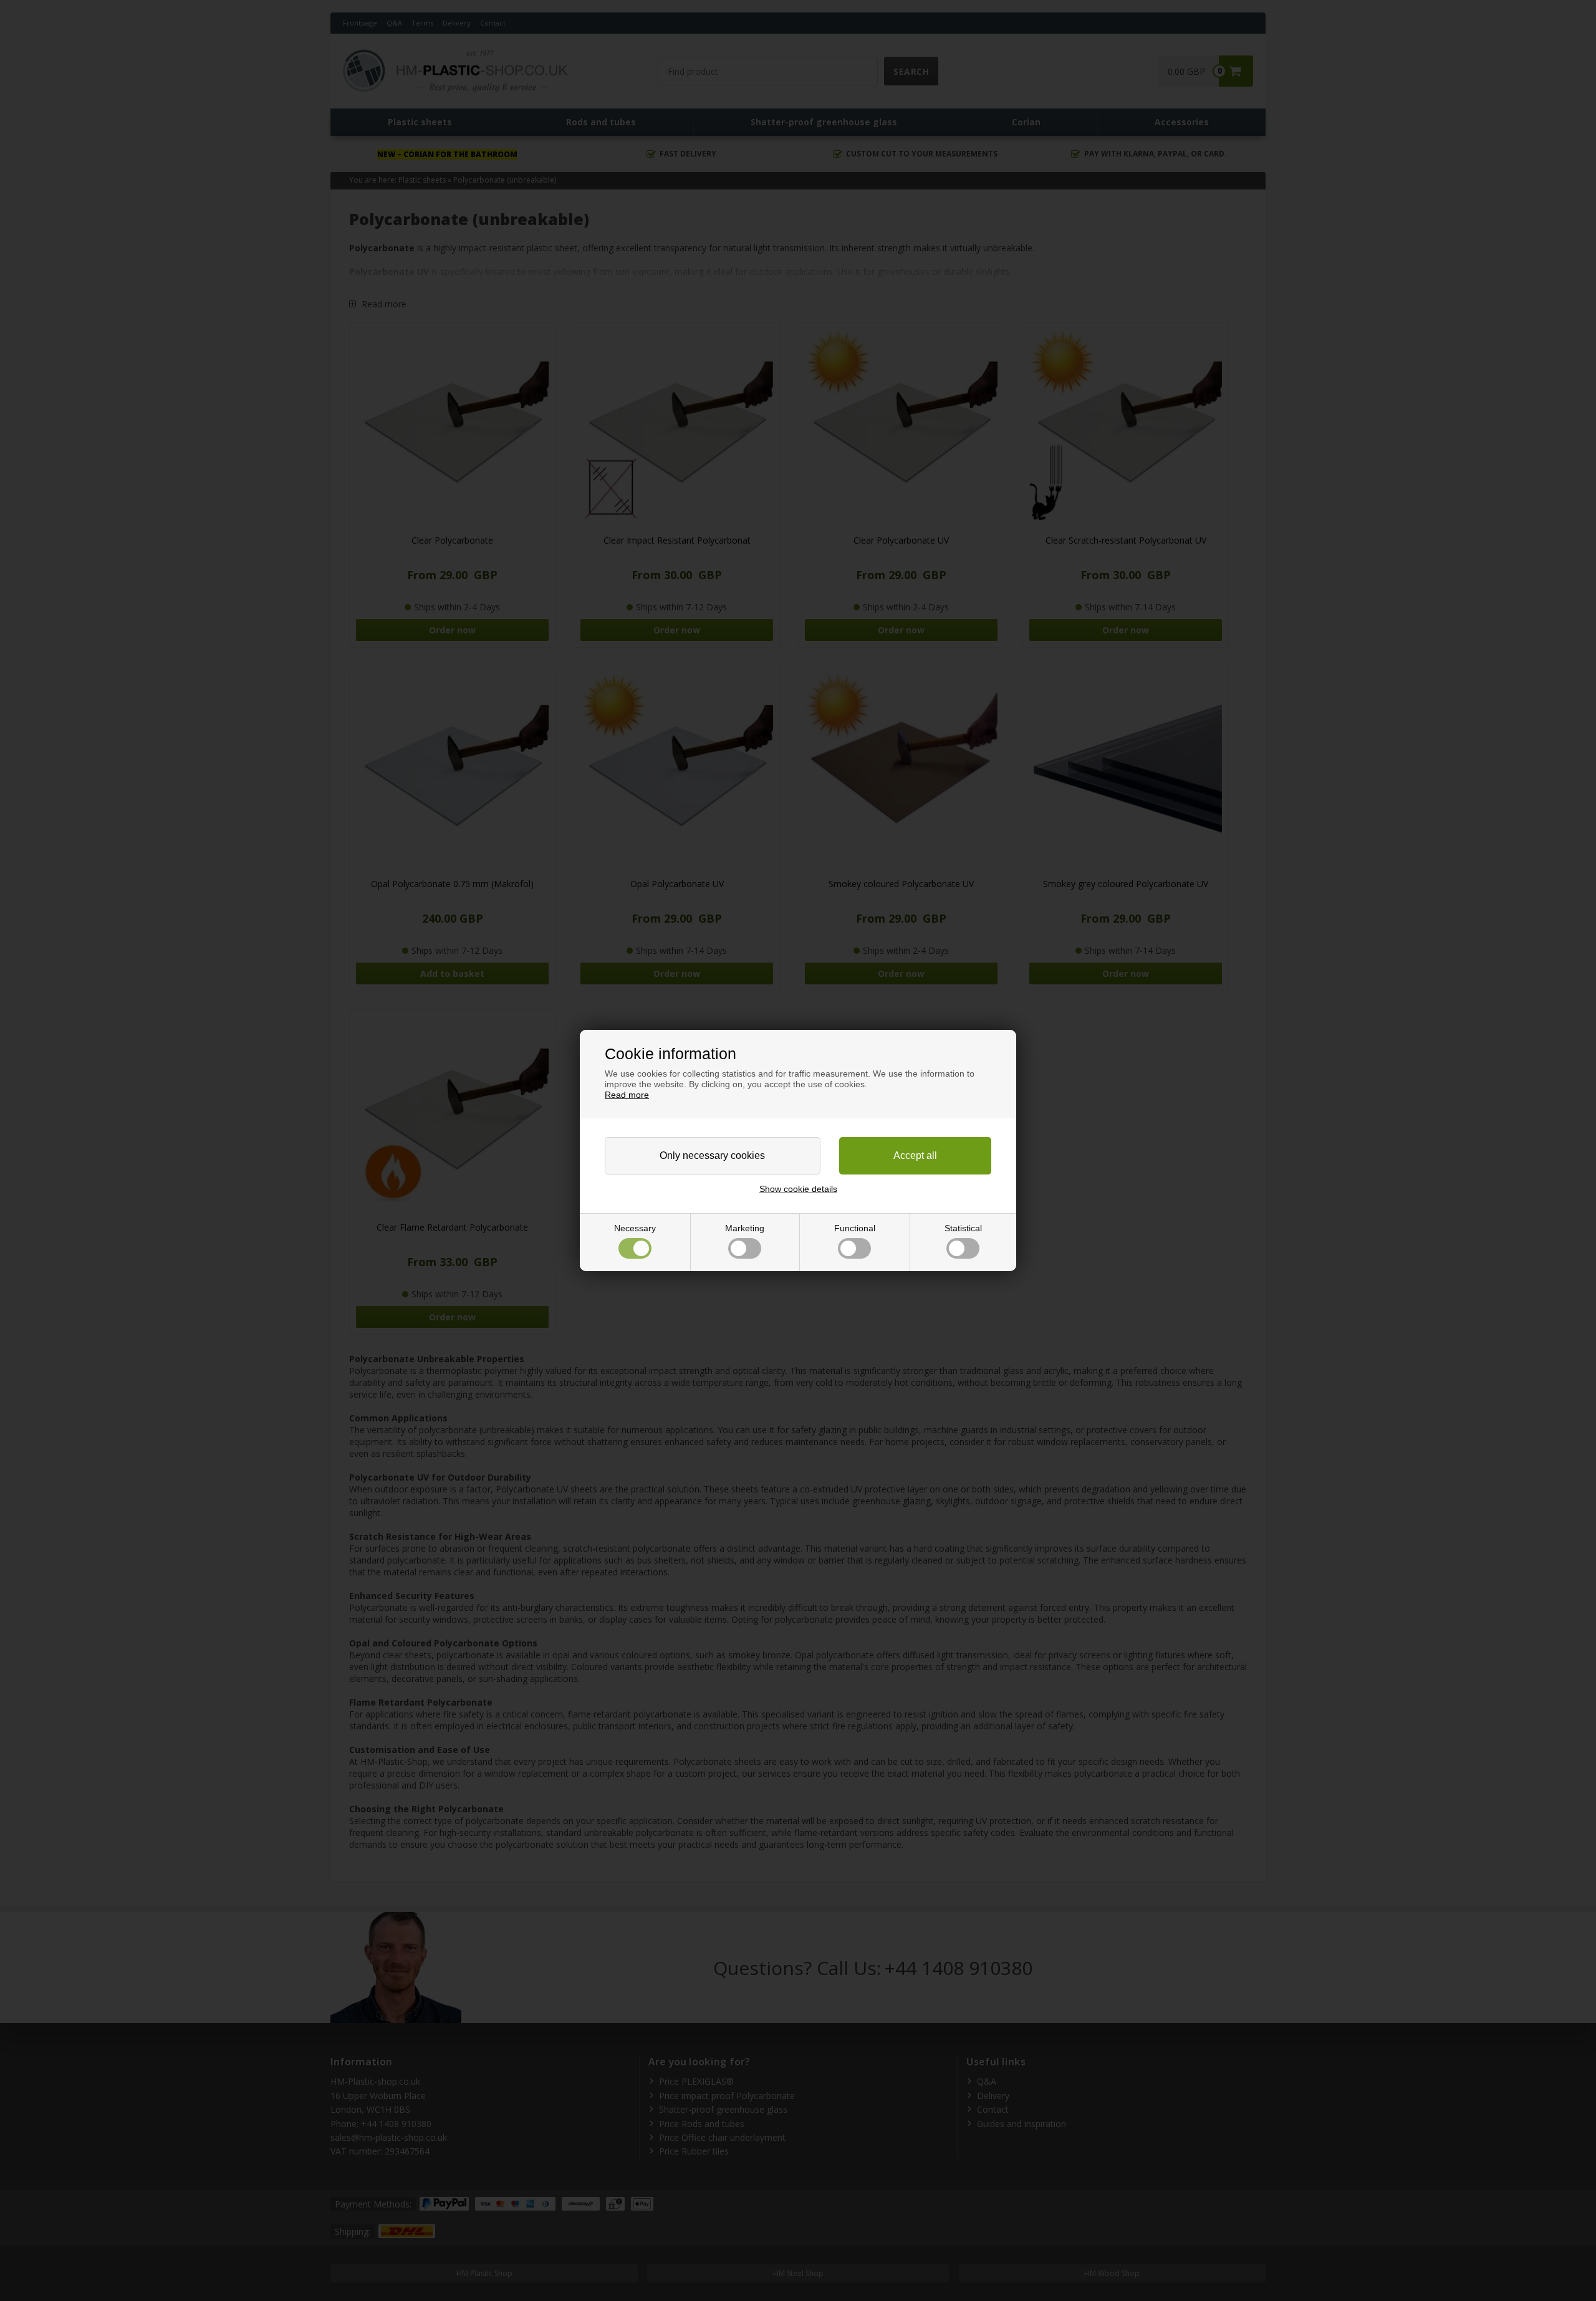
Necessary (635, 1228)
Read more (627, 1095)
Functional (855, 1228)
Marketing (745, 1228)
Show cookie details (798, 1189)
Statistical (963, 1228)
